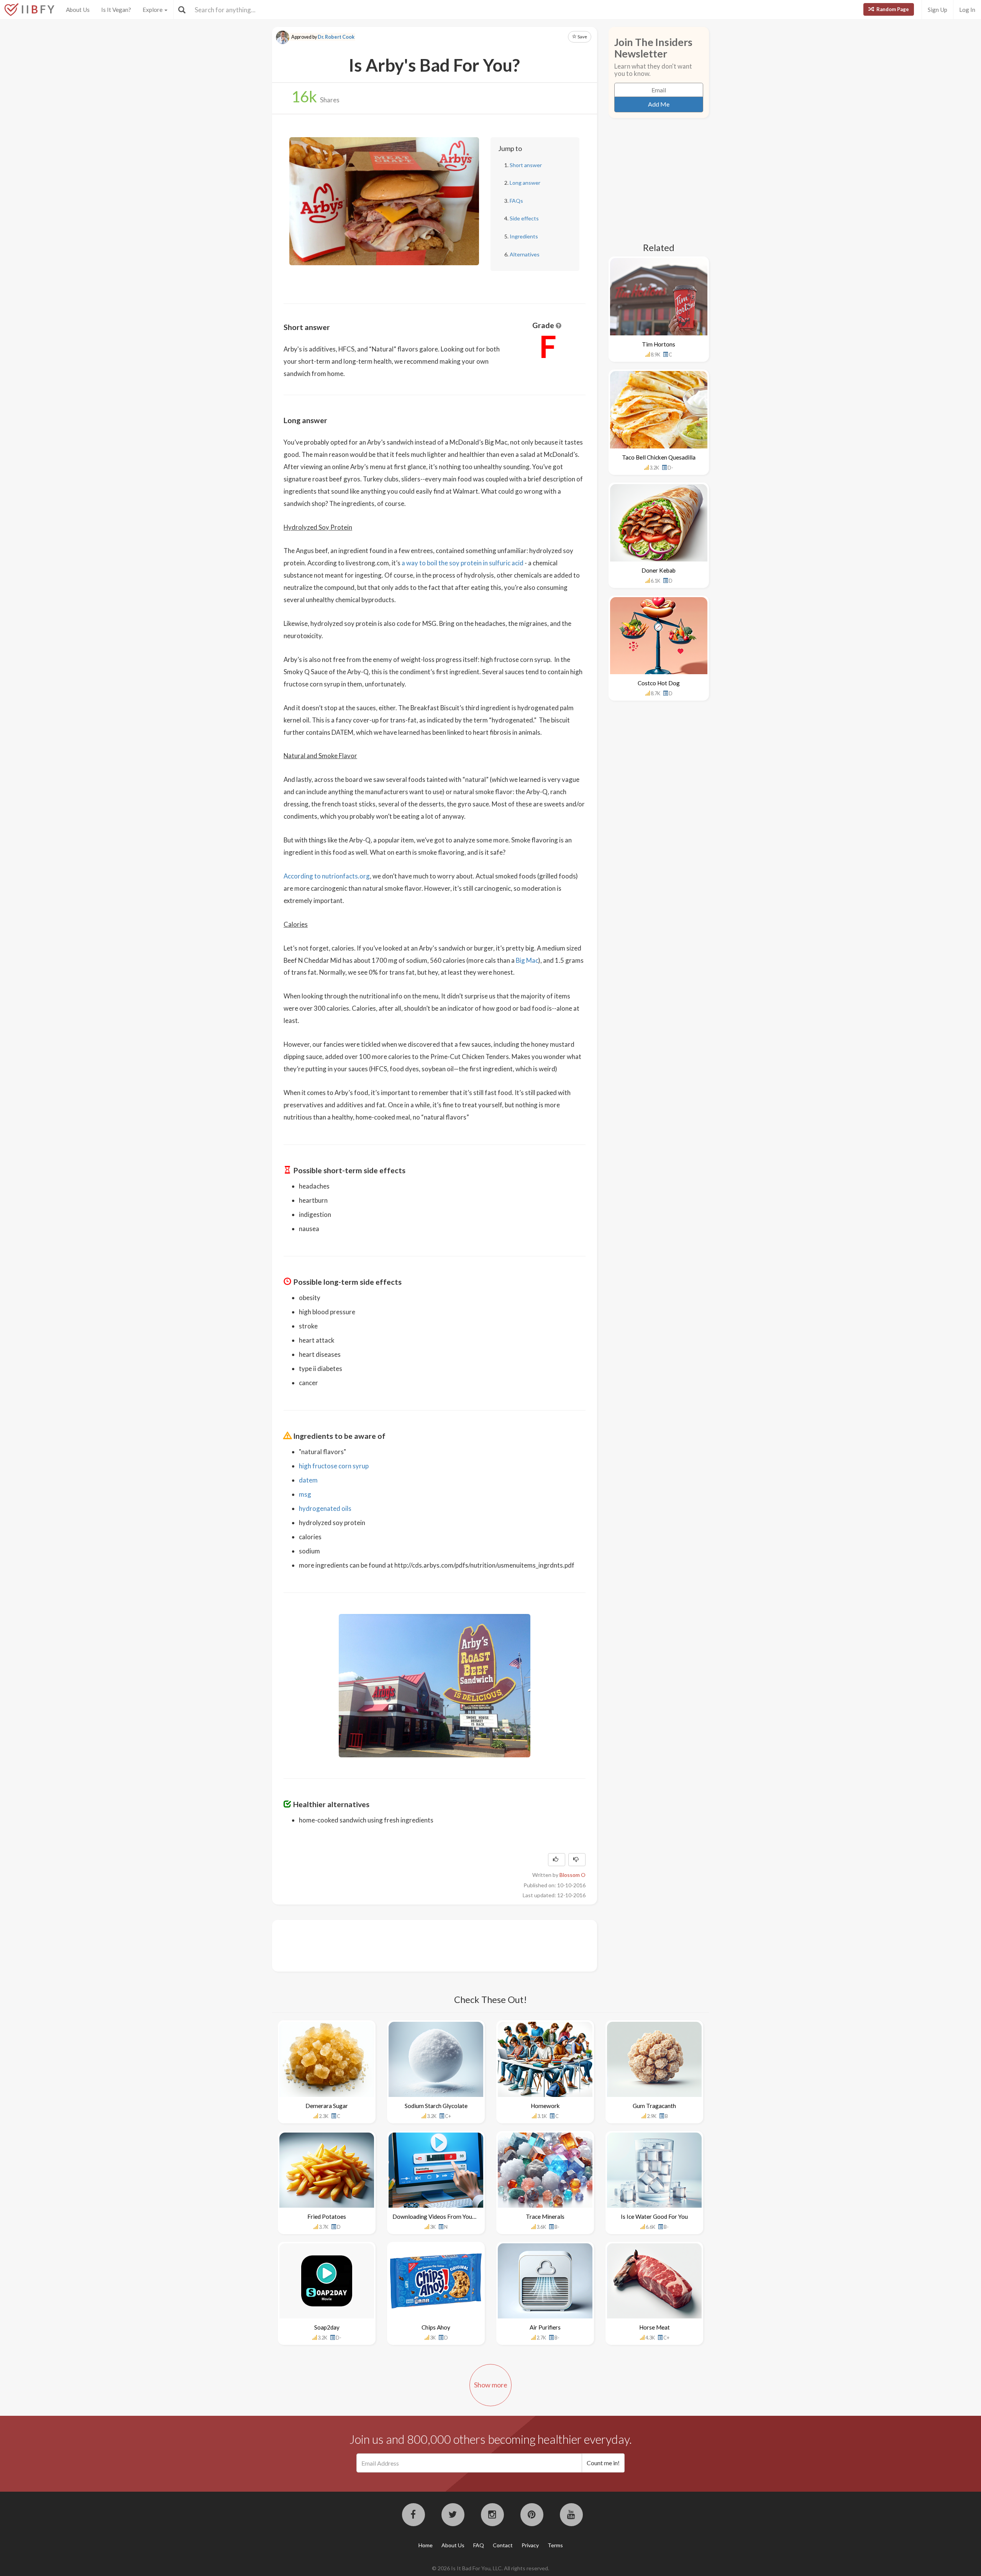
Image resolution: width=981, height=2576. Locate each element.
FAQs (516, 201)
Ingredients (524, 236)
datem (308, 1480)
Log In (967, 10)
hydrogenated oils (325, 1508)
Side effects (524, 218)
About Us (78, 10)
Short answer (526, 165)
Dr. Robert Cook (336, 37)
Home (426, 2545)
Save (582, 37)
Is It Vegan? (116, 10)
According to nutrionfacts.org (327, 876)
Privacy (530, 2545)
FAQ (479, 2545)
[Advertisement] (423, 1945)
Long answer (525, 183)
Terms (555, 2545)
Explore (153, 10)
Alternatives (525, 254)
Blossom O (573, 1875)
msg (305, 1494)
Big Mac (527, 960)
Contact (503, 2545)
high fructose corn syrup (334, 1466)
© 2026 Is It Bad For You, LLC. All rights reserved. (490, 2568)
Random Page (892, 9)
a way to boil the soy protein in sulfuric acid (463, 563)
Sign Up (938, 10)
